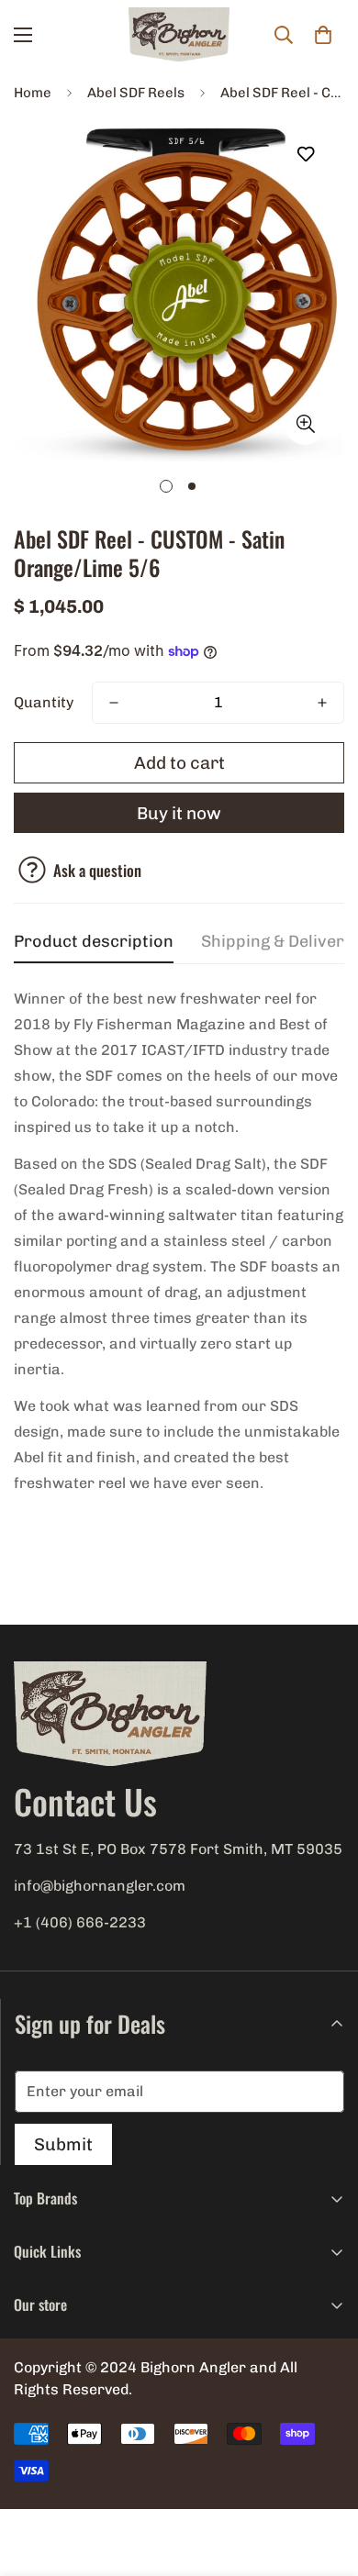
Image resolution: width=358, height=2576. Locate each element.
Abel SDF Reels (136, 93)
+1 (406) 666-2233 (80, 1922)
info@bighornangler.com (100, 1886)
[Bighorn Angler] (179, 35)
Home (33, 93)
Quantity (44, 702)
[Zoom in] (305, 424)
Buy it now (179, 813)
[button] (323, 35)
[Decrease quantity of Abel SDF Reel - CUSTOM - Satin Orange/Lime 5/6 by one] (114, 703)
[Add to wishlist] (305, 155)
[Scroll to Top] (325, 2479)
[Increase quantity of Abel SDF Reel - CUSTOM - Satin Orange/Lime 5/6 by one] (322, 703)
